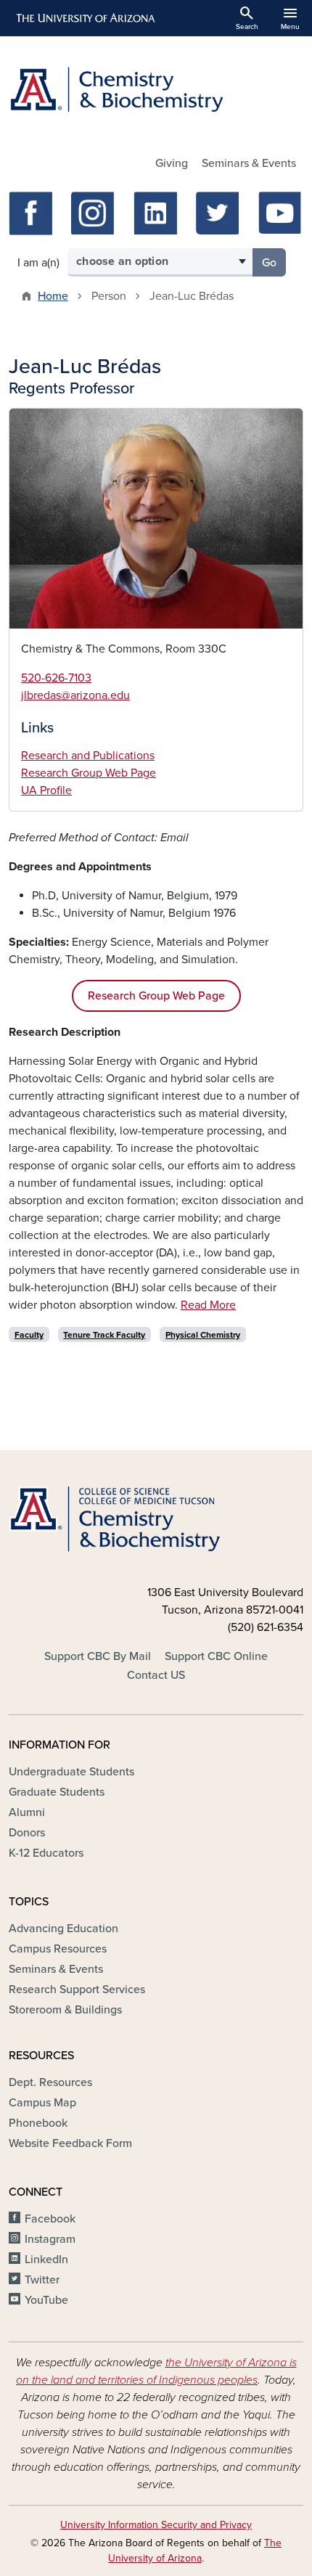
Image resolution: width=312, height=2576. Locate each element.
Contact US (156, 1675)
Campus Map (42, 2103)
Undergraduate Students (71, 1772)
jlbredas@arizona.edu (75, 695)
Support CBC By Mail (98, 1656)
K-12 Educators (46, 1853)
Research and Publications (88, 756)
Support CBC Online (216, 1656)
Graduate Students (57, 1792)
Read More (208, 1305)
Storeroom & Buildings (65, 2010)
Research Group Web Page (89, 773)
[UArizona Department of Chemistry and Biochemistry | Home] (156, 90)
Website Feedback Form (70, 2143)
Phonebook (38, 2123)
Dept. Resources (50, 2082)
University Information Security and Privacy (156, 2525)
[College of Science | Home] (156, 1520)
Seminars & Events (249, 163)
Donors (27, 1833)
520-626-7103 (56, 678)
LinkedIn (46, 2260)
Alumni (27, 1812)
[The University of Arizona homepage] (85, 18)
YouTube (46, 2300)
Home (53, 296)
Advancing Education (63, 1929)
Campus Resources (58, 1949)
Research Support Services (77, 1990)
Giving (172, 163)
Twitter (42, 2280)
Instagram (50, 2239)
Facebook (50, 2219)
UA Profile (46, 790)
